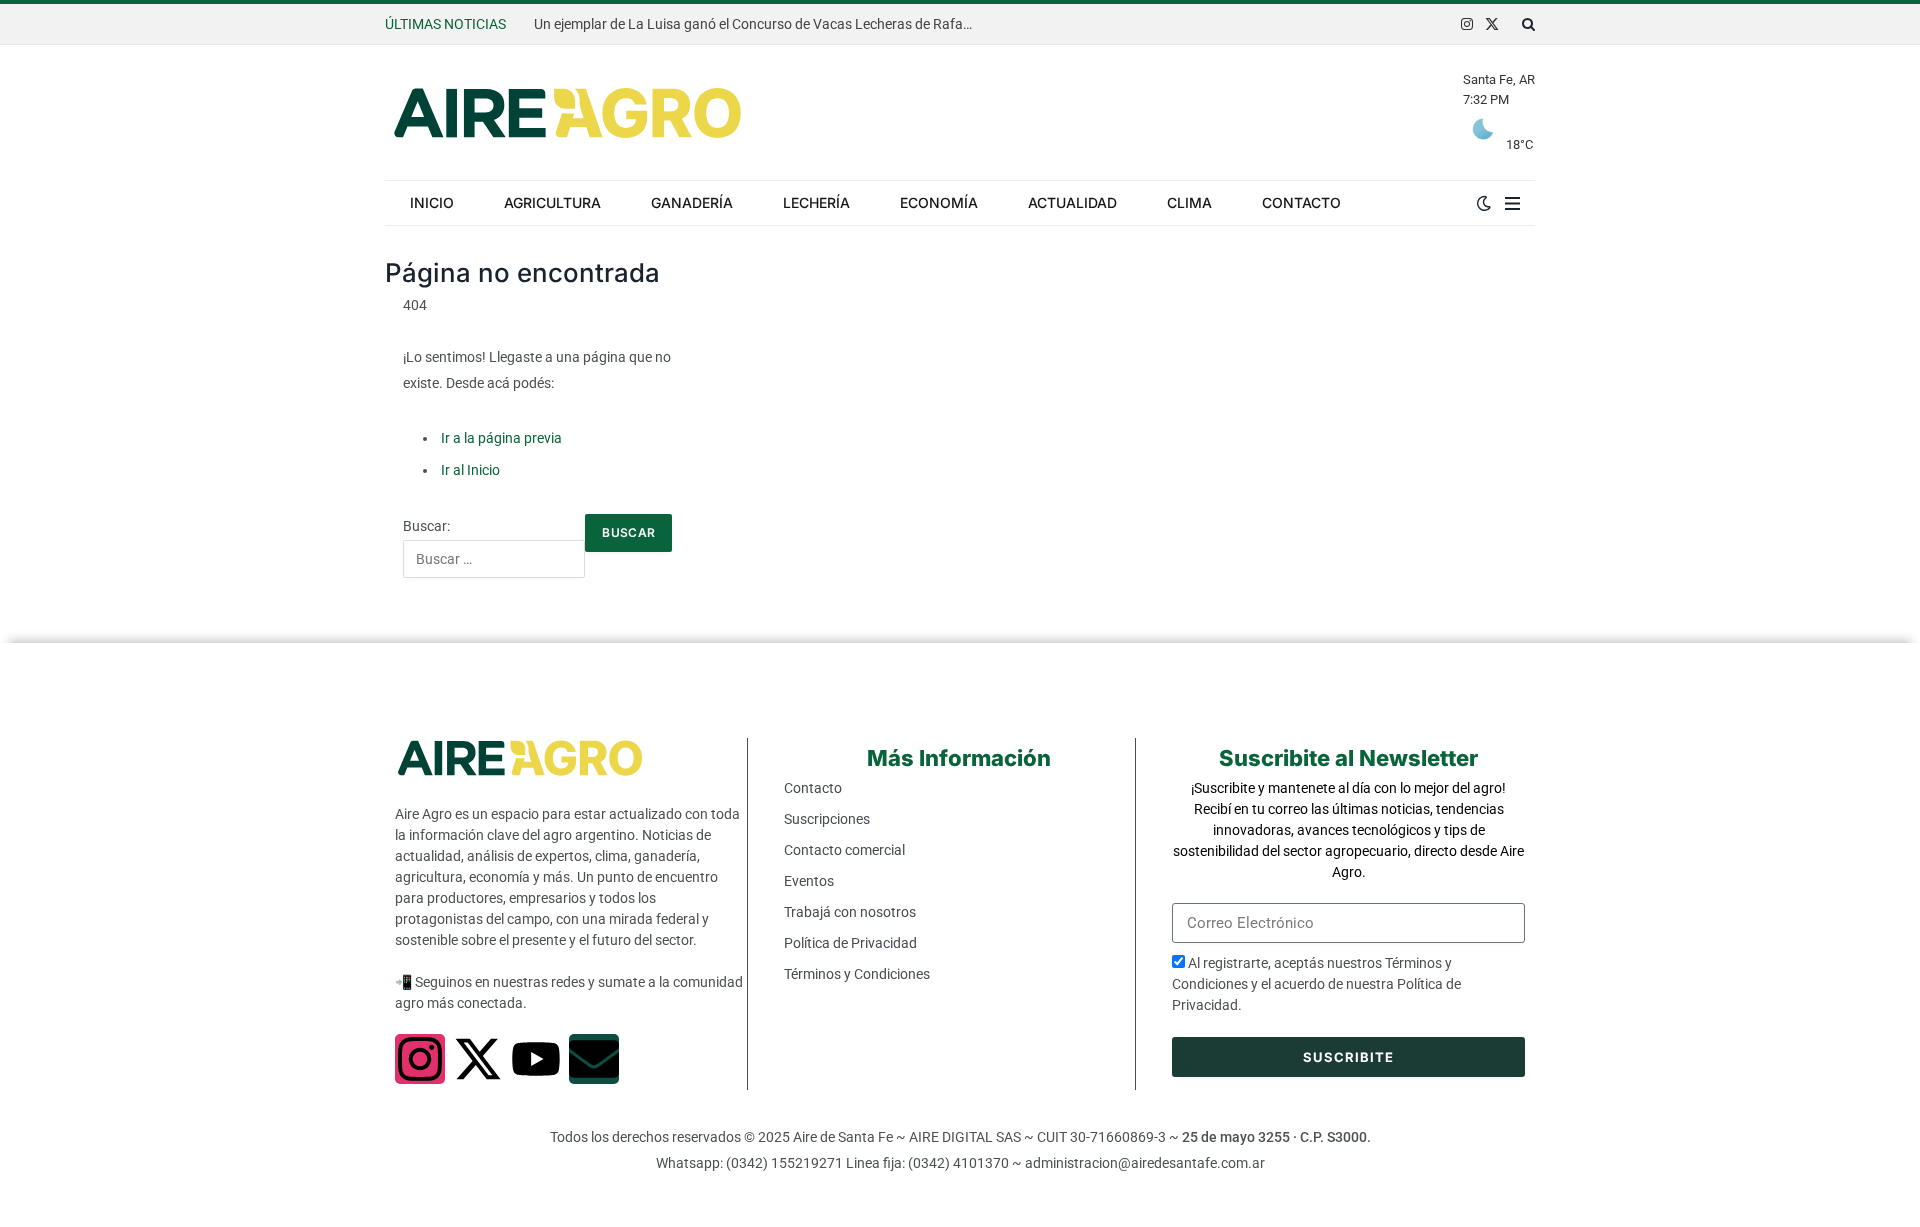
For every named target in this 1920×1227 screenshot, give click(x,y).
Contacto (1301, 202)
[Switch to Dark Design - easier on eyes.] (1484, 203)
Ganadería (692, 202)
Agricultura (552, 202)
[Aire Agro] (567, 113)
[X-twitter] (478, 1059)
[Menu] (1512, 203)
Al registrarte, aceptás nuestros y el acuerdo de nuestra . (1316, 984)
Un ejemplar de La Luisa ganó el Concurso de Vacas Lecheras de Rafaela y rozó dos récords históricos (759, 24)
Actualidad (1072, 202)
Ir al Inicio (470, 470)
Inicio (432, 202)
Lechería (816, 202)
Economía (939, 202)
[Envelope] (594, 1059)
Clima (1189, 202)
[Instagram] (420, 1059)
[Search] (1526, 24)
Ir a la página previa (501, 438)
